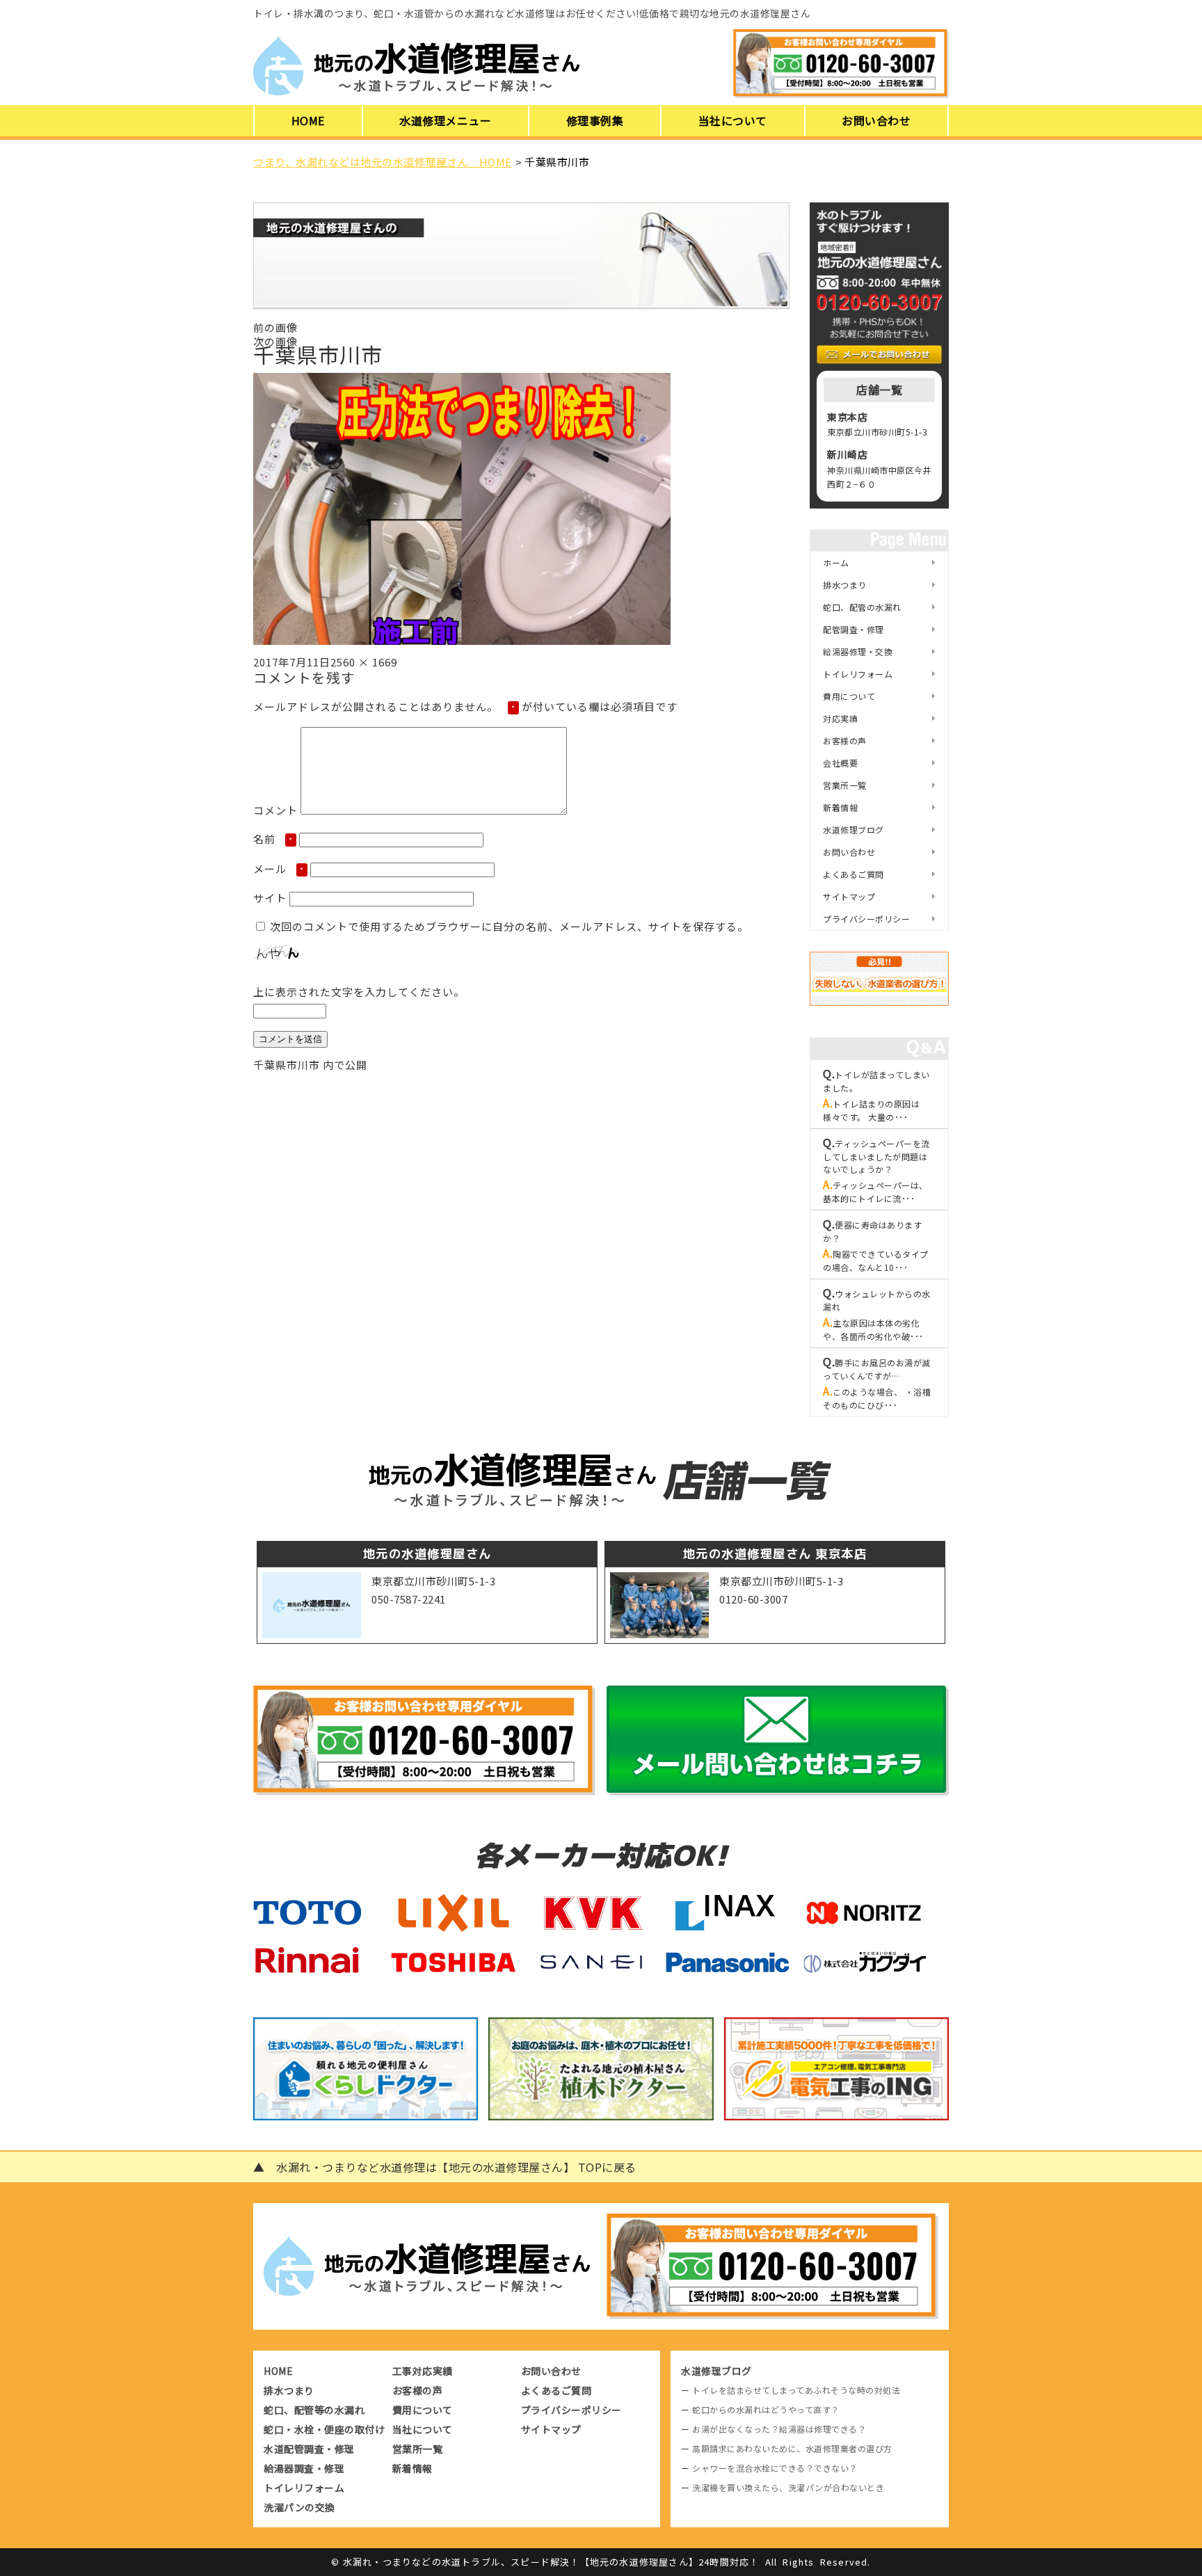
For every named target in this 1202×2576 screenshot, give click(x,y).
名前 (273, 839)
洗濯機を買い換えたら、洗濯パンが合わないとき (788, 2487)
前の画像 (275, 327)
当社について (733, 120)
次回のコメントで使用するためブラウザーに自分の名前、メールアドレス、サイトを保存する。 (509, 926)
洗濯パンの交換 (299, 2507)
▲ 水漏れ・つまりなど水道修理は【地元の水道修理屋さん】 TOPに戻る (445, 2167)
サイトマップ (849, 896)
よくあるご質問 (854, 874)
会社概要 (840, 763)
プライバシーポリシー (866, 919)
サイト (270, 898)
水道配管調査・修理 (309, 2449)
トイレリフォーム (858, 674)
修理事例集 (595, 120)
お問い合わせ (876, 120)
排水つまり (845, 585)
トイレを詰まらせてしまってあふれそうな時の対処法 (796, 2390)
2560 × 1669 (364, 662)
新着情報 (840, 807)
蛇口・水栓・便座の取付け (324, 2429)
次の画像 (275, 341)
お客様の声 (845, 741)
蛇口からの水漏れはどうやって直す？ (766, 2409)
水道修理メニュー (445, 120)
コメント (275, 810)
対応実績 (840, 718)
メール (279, 869)
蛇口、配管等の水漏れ (314, 2410)
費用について (849, 696)
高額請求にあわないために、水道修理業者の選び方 (792, 2448)
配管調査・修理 (854, 629)
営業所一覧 (845, 785)
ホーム (836, 562)
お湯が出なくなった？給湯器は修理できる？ (779, 2429)
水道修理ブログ (854, 830)
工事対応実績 (423, 2371)
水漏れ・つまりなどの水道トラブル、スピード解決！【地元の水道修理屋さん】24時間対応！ (551, 2562)
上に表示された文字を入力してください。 (359, 992)
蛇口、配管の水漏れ (862, 607)
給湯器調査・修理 (304, 2468)
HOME (308, 120)
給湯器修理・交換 (858, 651)
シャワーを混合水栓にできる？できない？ (775, 2468)
